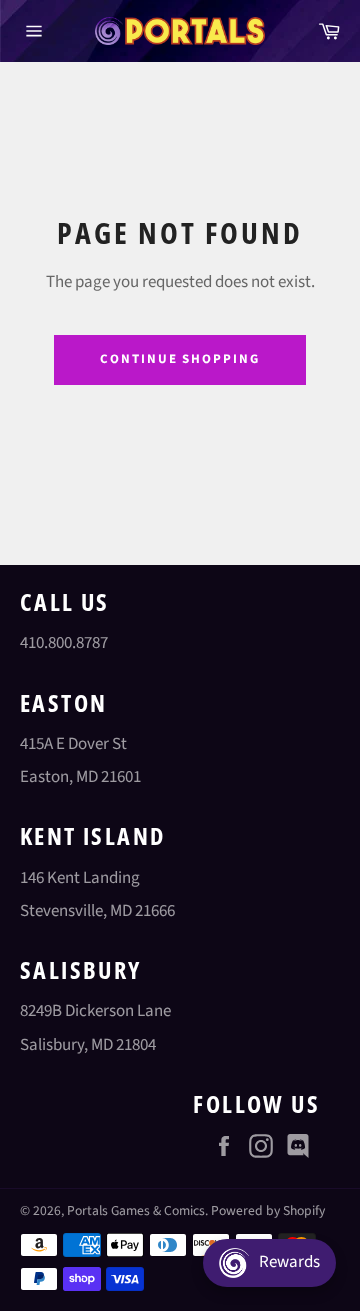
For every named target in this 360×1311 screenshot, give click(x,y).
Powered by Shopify (268, 1210)
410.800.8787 (64, 643)
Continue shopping (180, 359)
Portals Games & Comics (136, 1210)
